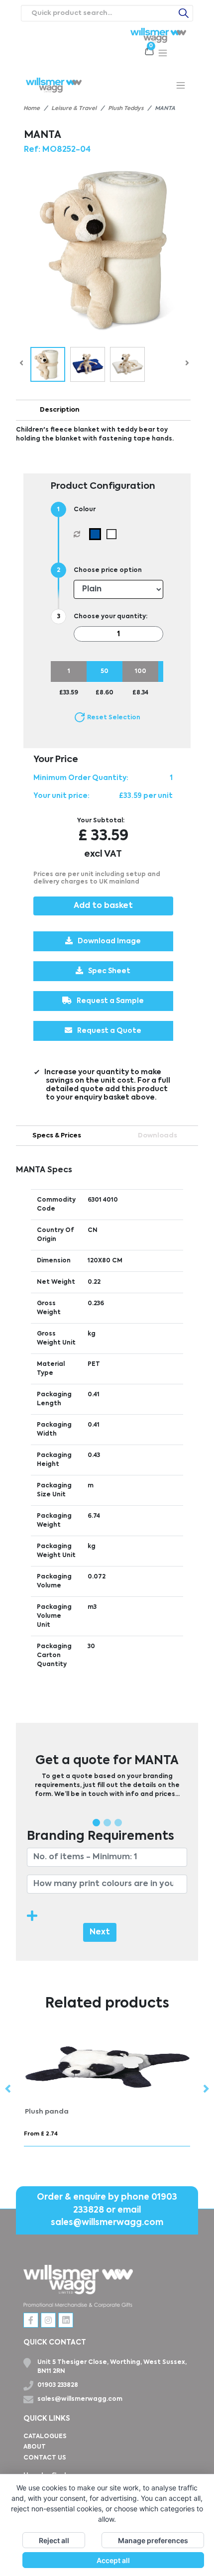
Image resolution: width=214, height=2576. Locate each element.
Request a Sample (110, 1001)
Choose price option (108, 570)
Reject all (54, 2540)
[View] (48, 364)
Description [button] (60, 410)
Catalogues (45, 2437)
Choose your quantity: (110, 617)
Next (100, 1932)
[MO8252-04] (97, 534)
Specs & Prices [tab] (57, 1136)
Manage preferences (153, 2540)
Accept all (113, 2560)
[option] (107, 2090)
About (35, 2447)
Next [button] (206, 2089)
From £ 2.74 (41, 2134)
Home (32, 109)
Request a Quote (109, 1031)
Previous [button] (8, 2089)
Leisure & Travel (74, 109)
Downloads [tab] (158, 1136)
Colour (85, 510)
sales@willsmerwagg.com (107, 2223)
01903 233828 (58, 2385)
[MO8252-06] (114, 534)
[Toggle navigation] (163, 53)
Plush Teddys (126, 109)
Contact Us (45, 2458)
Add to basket (103, 906)
